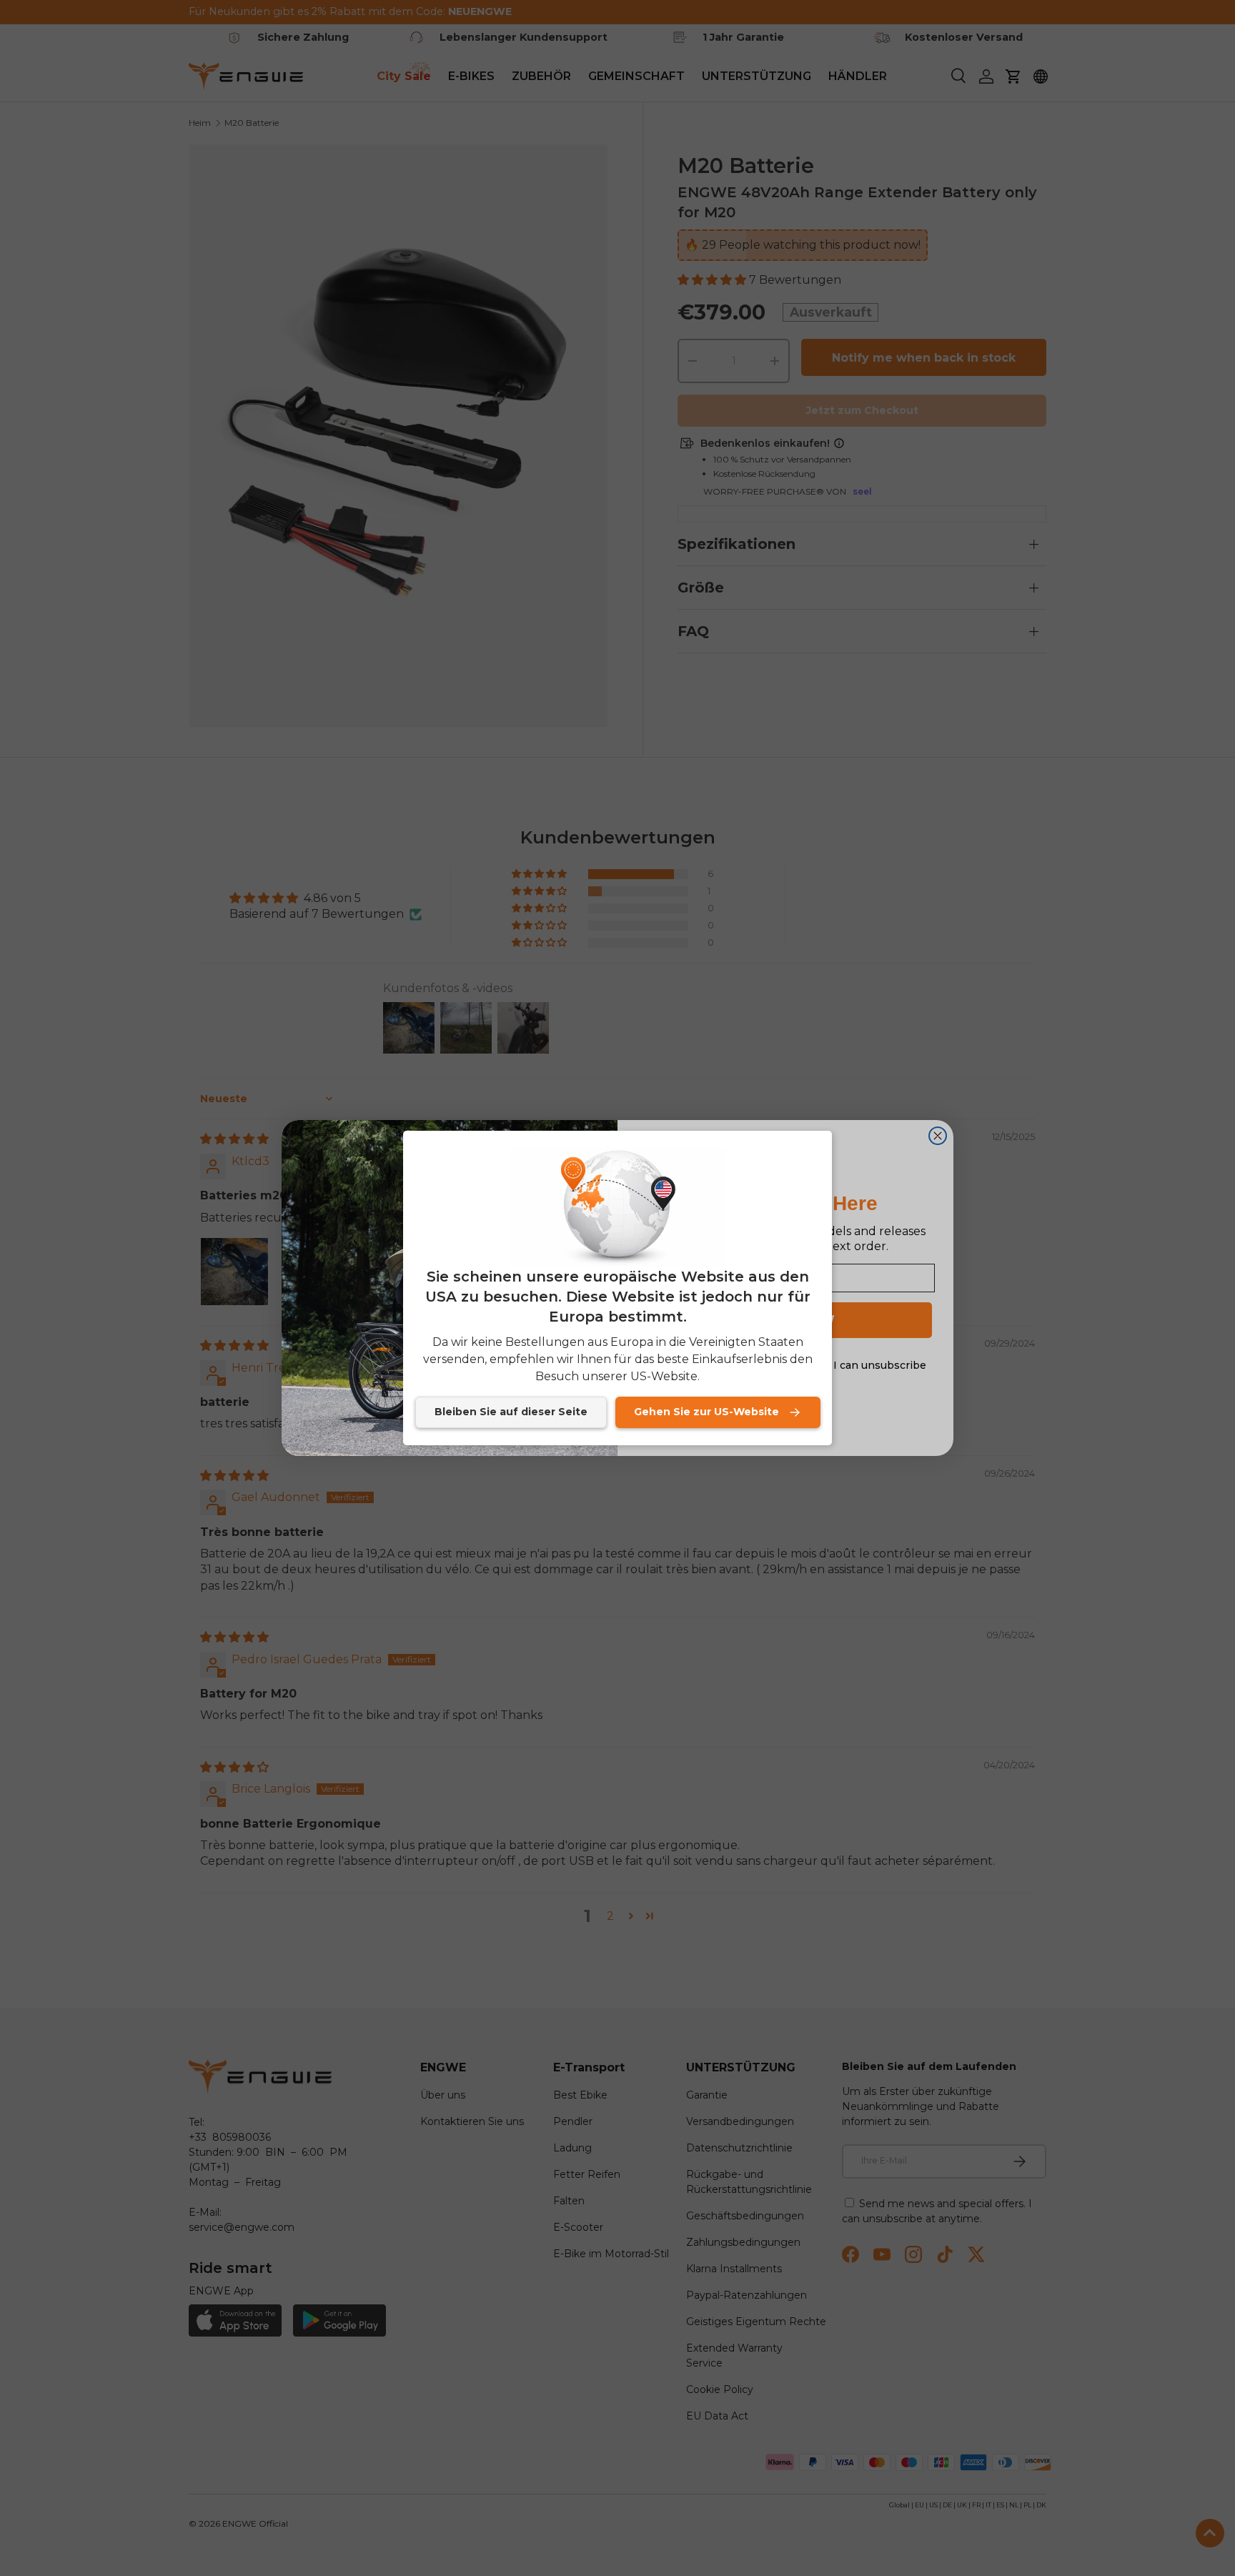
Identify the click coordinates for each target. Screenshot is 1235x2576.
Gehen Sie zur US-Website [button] (706, 1412)
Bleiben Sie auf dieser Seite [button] (511, 1412)
